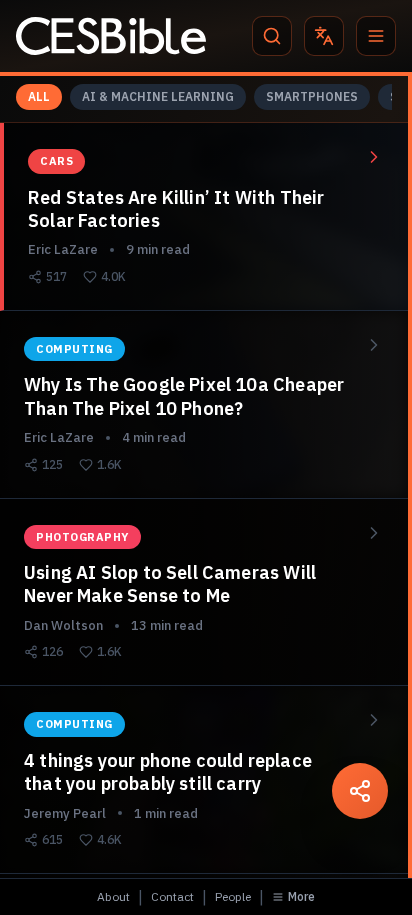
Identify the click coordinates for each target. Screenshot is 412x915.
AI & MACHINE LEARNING (158, 96)
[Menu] (376, 36)
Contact (172, 896)
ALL (39, 96)
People (233, 896)
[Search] (272, 36)
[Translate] (324, 36)
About (113, 896)
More (301, 896)
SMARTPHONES (312, 96)
